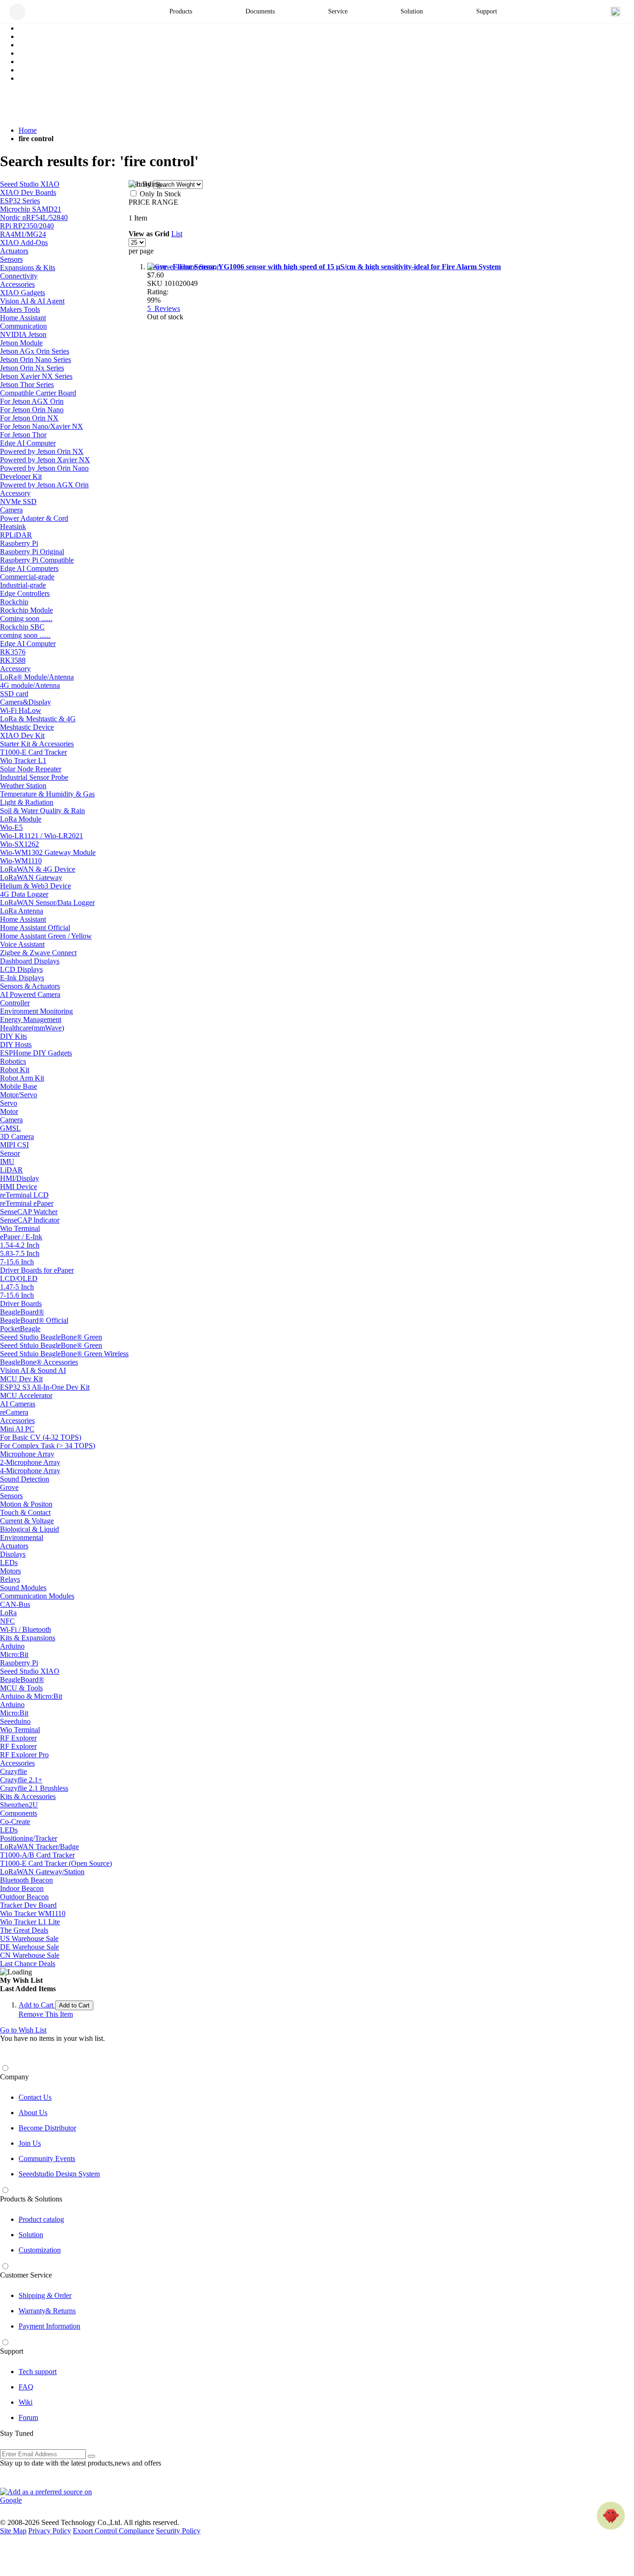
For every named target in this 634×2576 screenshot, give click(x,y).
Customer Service (26, 2275)
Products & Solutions (31, 2199)
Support (12, 2351)
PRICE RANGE (153, 202)
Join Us (30, 2143)
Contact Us (35, 2097)
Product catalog (41, 2219)
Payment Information (49, 2326)
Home (28, 130)
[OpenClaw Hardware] (611, 2516)
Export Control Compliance (113, 2531)
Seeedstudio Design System (59, 2174)
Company (14, 2077)
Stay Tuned (17, 2433)
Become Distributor (47, 2128)
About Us (33, 2113)
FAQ (26, 2387)
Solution (31, 2235)
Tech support (38, 2372)
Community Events (47, 2159)
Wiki (26, 2402)
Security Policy (178, 2531)
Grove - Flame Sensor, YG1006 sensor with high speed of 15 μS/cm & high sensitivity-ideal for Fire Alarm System (324, 267)
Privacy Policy (50, 2531)
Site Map (13, 2531)
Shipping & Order (45, 2295)
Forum (28, 2417)
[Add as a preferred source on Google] (51, 2496)
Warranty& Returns (47, 2311)
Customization (40, 2250)
